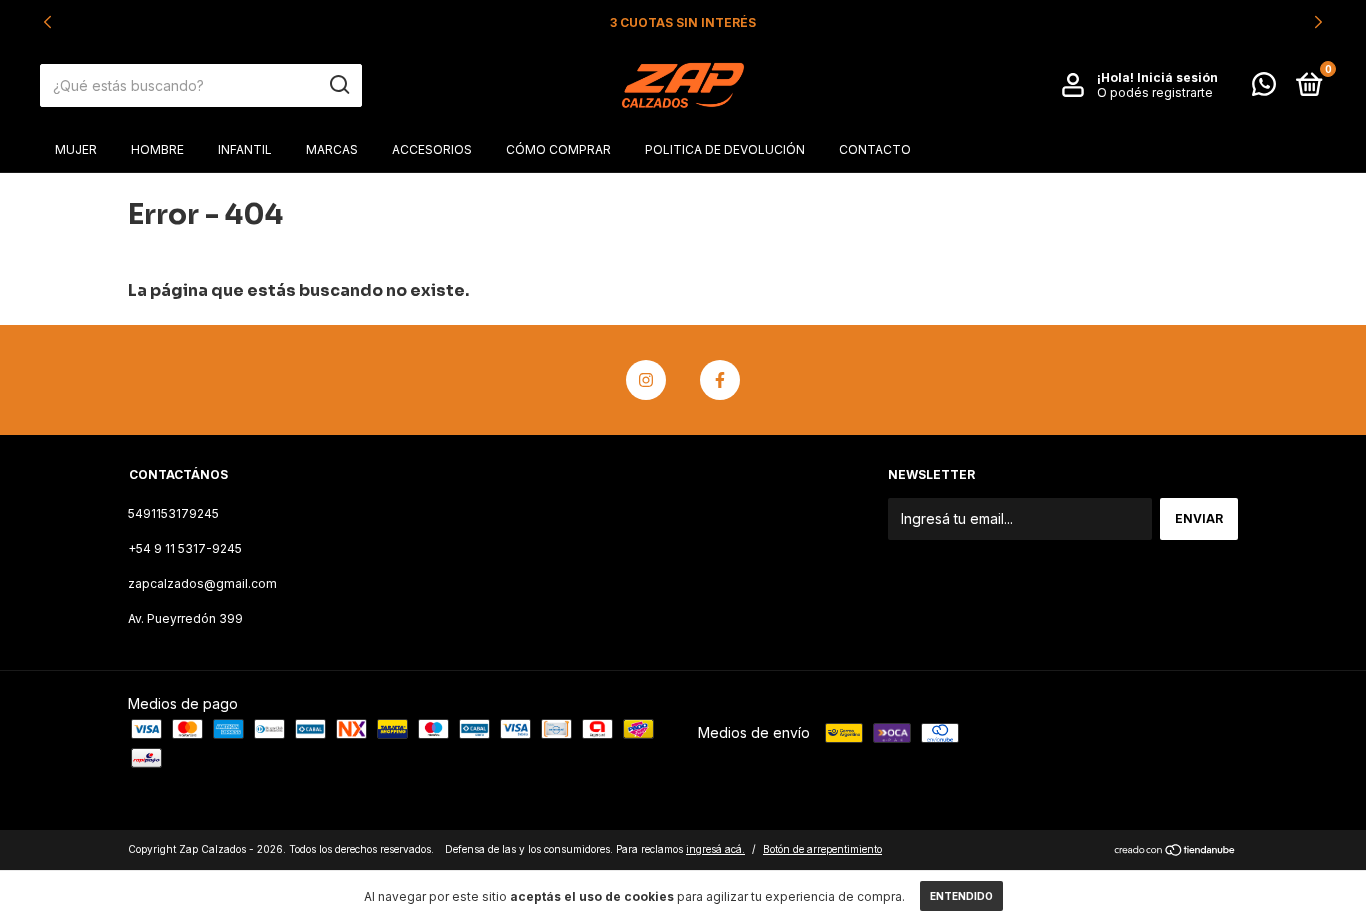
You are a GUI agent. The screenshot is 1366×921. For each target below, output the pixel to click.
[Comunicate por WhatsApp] (1264, 88)
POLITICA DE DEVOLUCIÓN (725, 149)
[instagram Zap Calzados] (646, 380)
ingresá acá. (715, 849)
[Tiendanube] (1175, 851)
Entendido (961, 896)
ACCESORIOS (432, 149)
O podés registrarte (1155, 92)
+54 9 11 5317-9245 (185, 548)
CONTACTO (875, 149)
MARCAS (332, 149)
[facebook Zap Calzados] (720, 380)
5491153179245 (173, 513)
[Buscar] (338, 85)
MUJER (76, 149)
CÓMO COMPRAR (558, 149)
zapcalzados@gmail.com (202, 583)
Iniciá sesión (1177, 77)
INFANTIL (245, 149)
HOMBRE (157, 149)
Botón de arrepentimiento (822, 849)
